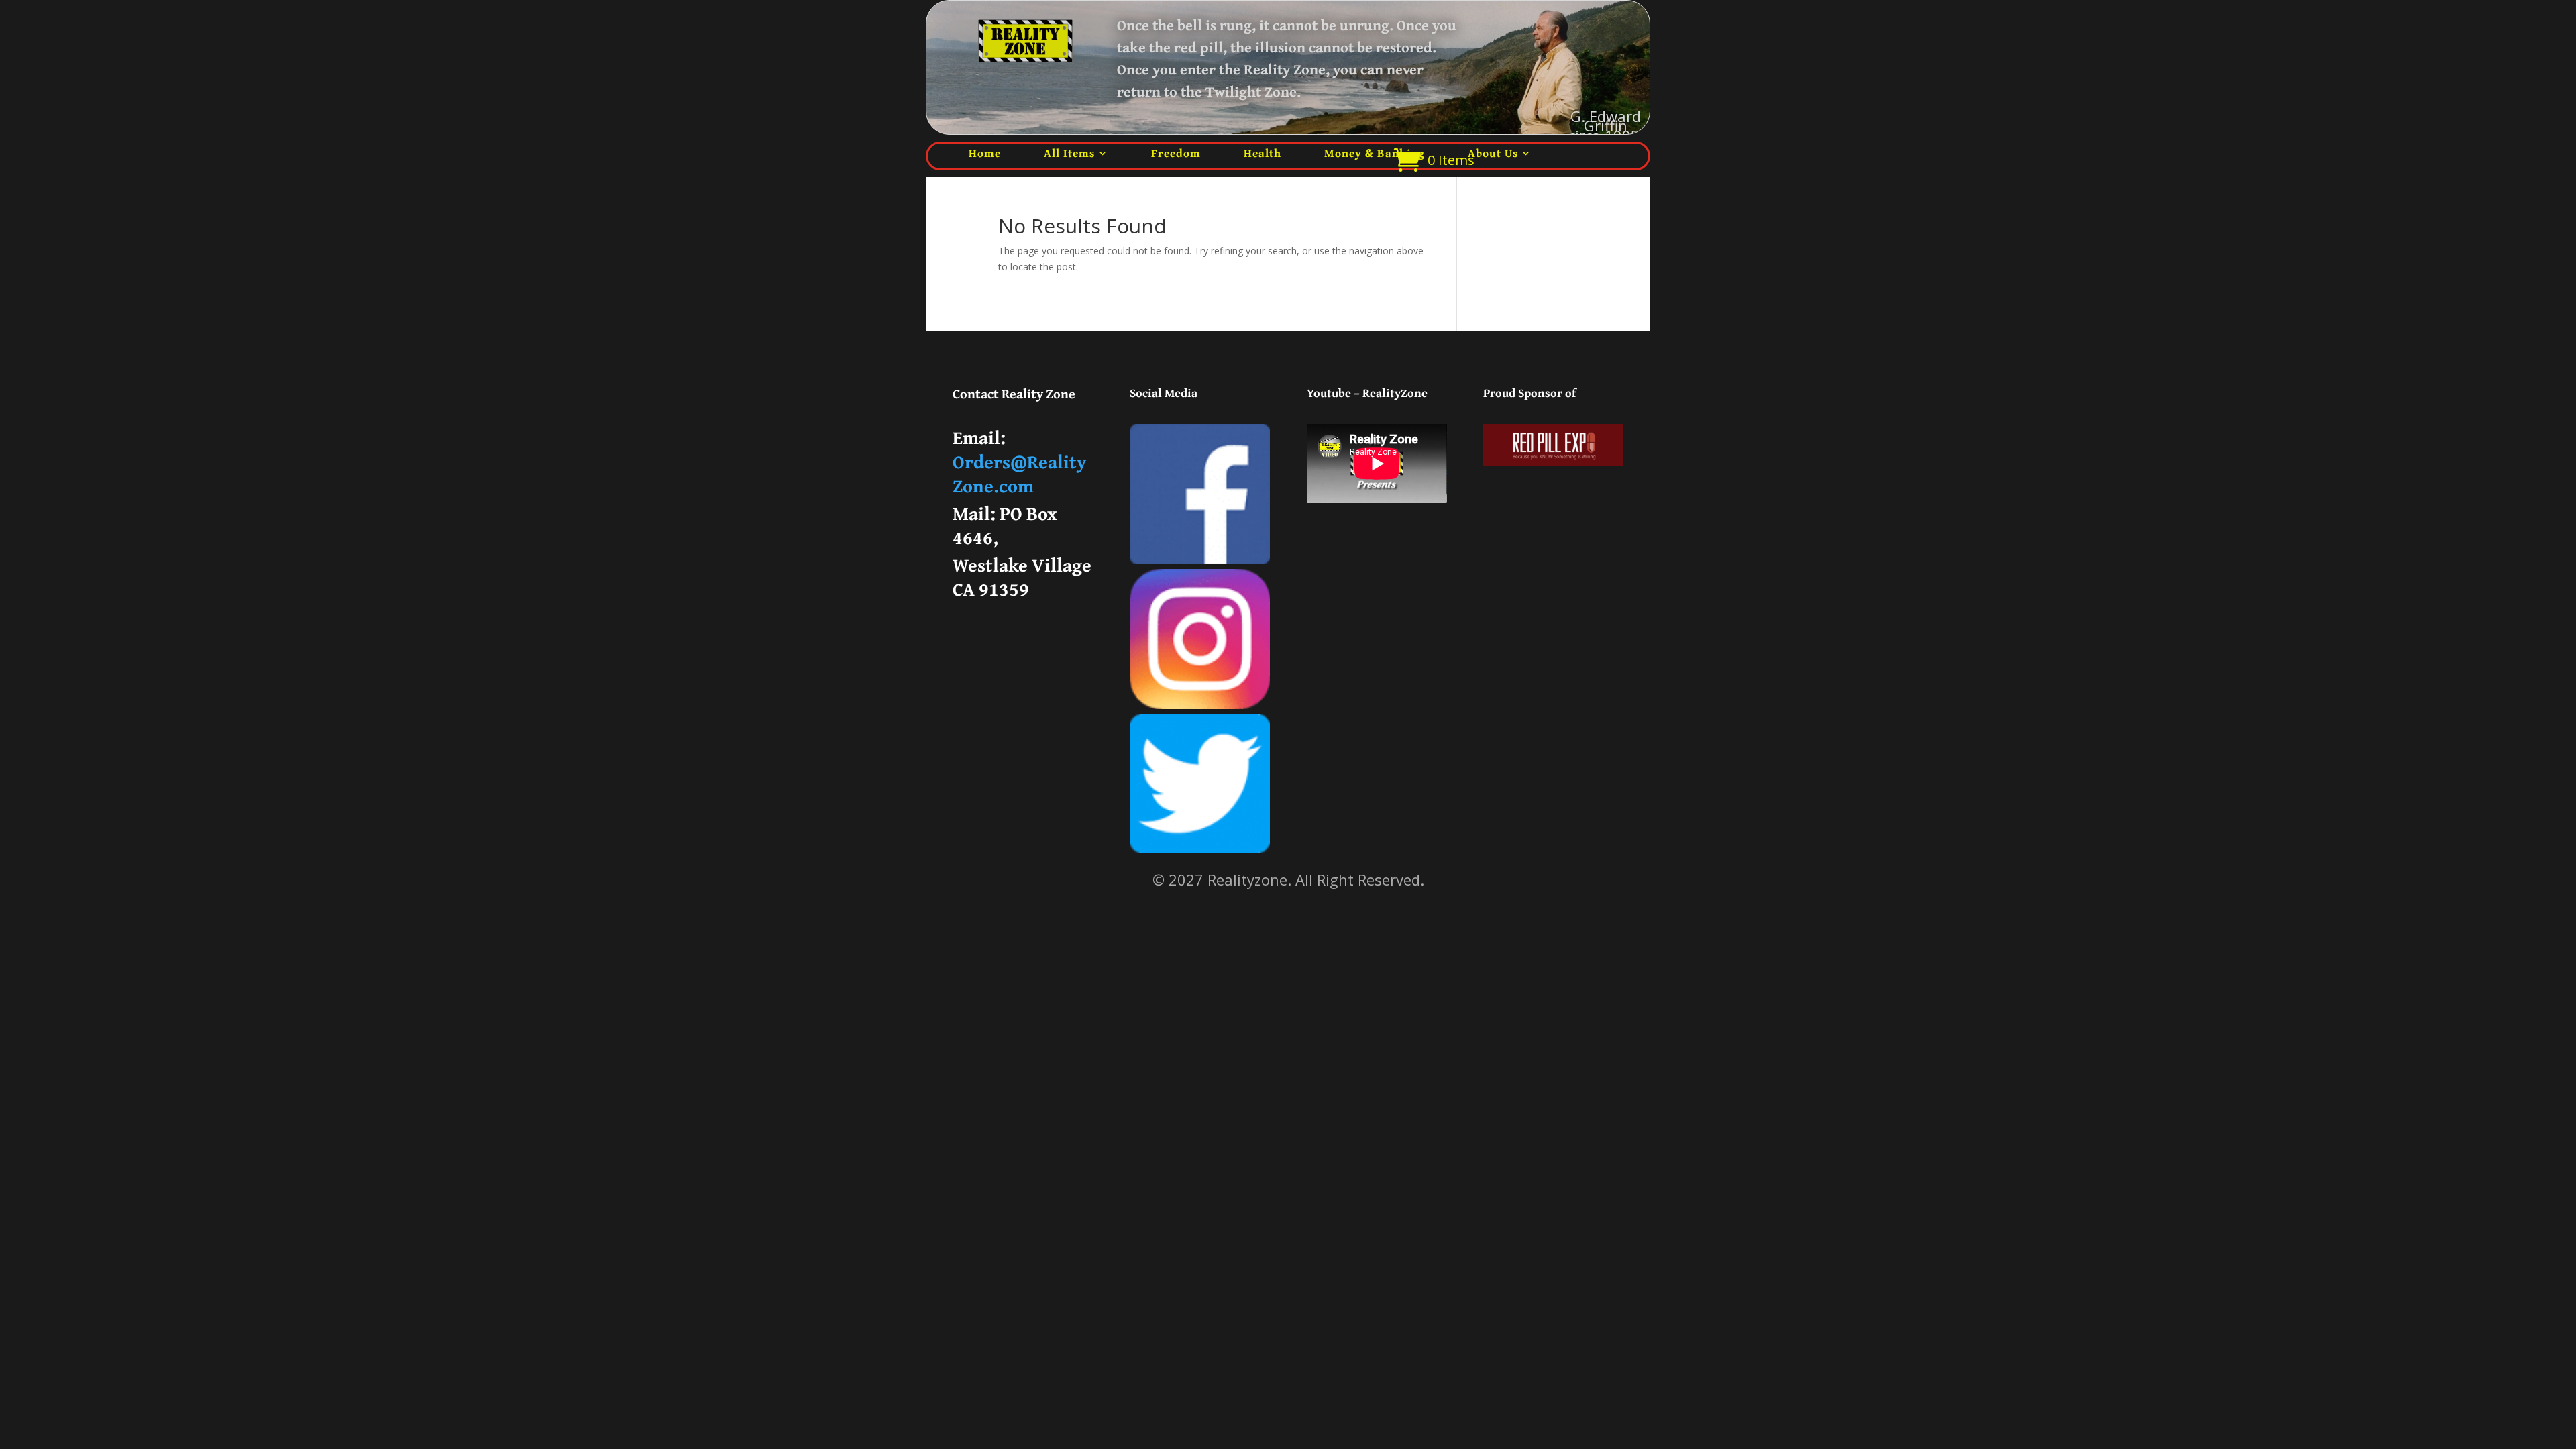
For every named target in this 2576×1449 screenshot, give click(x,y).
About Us (1493, 153)
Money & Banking (1375, 153)
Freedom (1176, 153)
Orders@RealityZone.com (1019, 473)
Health (1263, 153)
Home (985, 153)
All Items (1069, 153)
